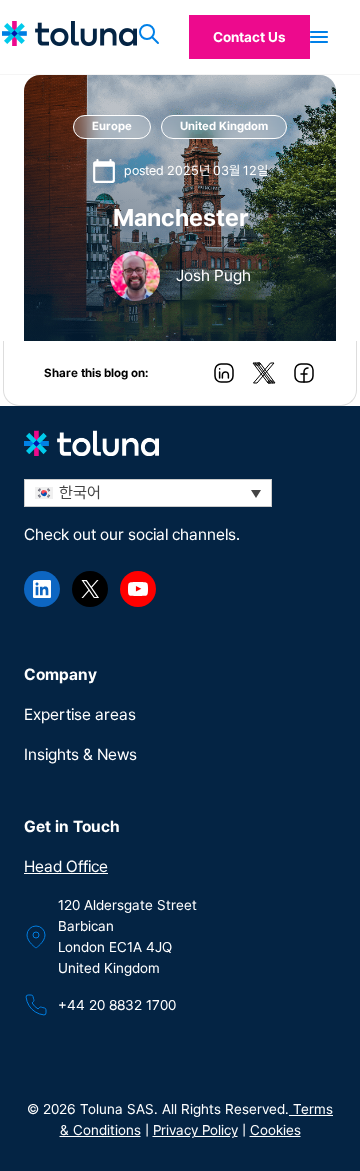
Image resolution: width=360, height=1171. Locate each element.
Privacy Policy (195, 1130)
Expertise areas (80, 714)
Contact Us (249, 37)
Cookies (275, 1130)
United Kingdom (224, 126)
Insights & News (80, 754)
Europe (112, 126)
